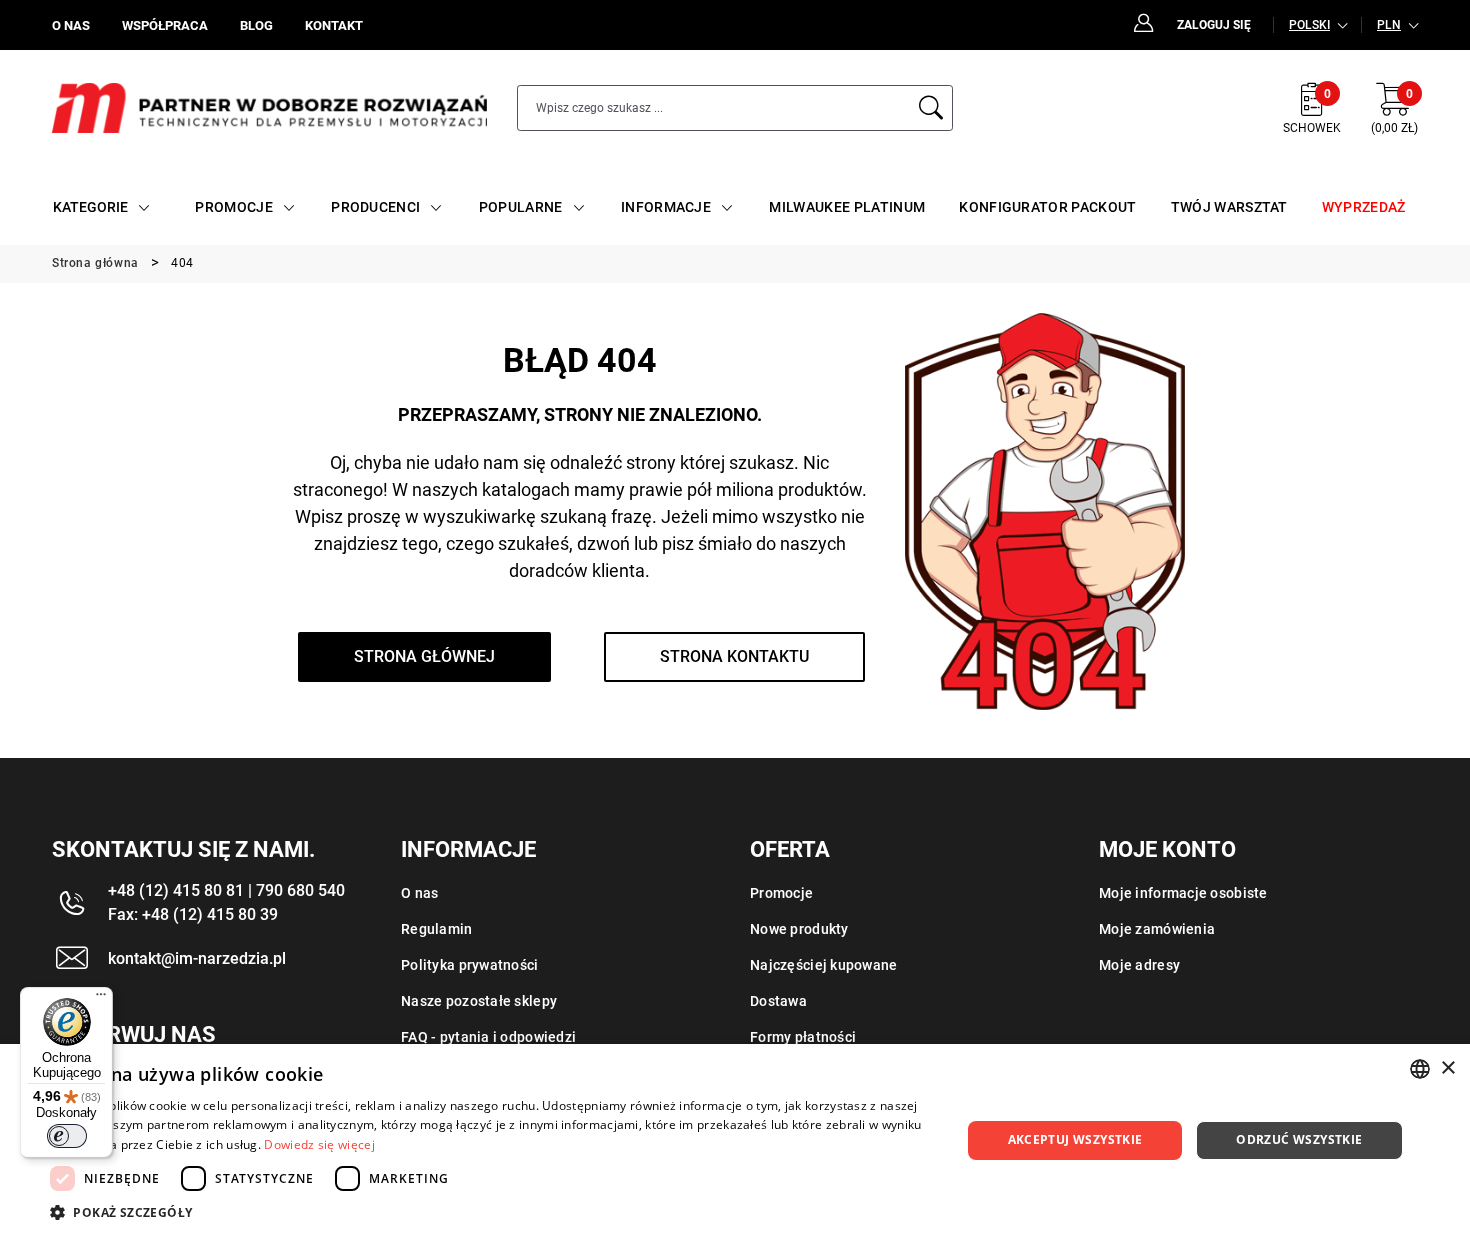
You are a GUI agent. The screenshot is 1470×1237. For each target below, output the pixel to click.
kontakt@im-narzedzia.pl (197, 958)
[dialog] (735, 1140)
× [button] (1447, 1068)
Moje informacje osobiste (1183, 893)
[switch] (67, 1136)
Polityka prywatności (470, 965)
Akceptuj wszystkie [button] (1075, 1139)
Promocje (781, 893)
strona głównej (424, 656)
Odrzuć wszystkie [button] (1299, 1139)
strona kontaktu (734, 656)
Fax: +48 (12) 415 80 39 (193, 914)
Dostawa (778, 1001)
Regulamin (437, 929)
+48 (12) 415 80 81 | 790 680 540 (226, 890)
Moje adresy (1139, 965)
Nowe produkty (799, 929)
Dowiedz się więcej (319, 1144)
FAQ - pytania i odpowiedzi (488, 1037)
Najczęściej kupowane (824, 965)
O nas (419, 893)
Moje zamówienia (1157, 929)
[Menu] (101, 999)
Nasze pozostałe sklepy (479, 1001)
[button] (492, 1212)
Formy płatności (803, 1037)
